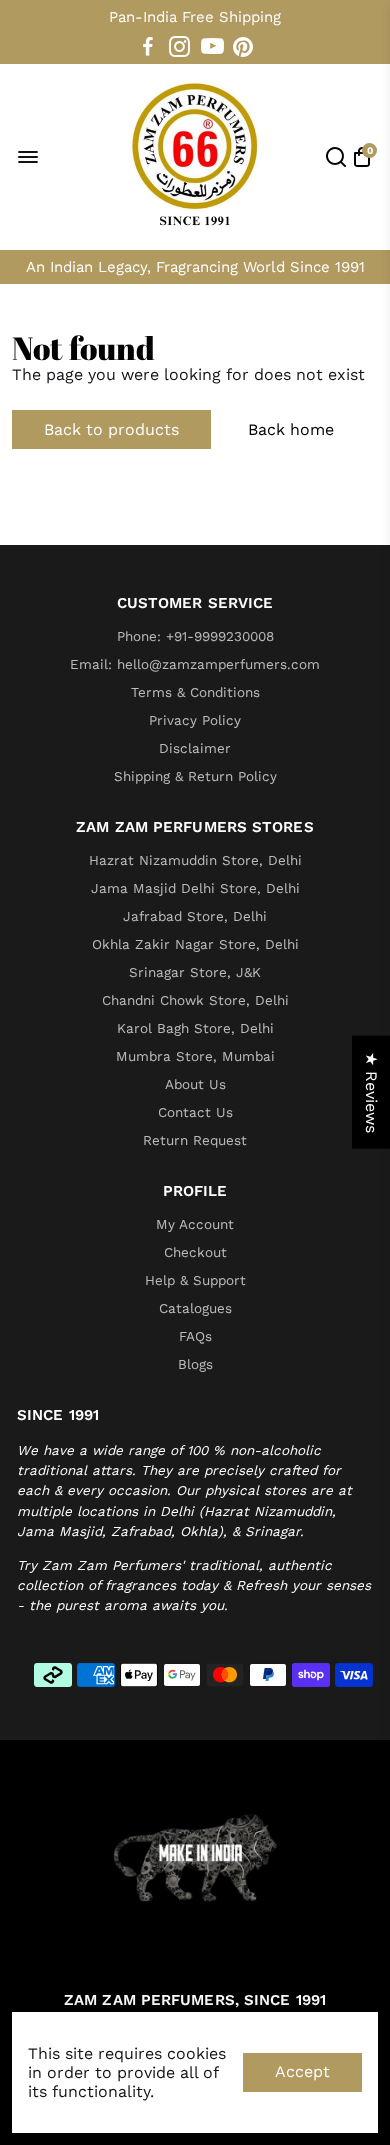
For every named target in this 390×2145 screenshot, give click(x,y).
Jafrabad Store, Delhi (195, 916)
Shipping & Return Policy (195, 776)
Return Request (195, 1140)
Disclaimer (195, 748)
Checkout (195, 1252)
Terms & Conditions (195, 692)
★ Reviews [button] (371, 1091)
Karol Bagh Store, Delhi (195, 1028)
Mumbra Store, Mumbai (195, 1056)
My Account (195, 1224)
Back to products (111, 429)
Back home (291, 429)
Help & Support (195, 1280)
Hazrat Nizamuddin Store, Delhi (195, 860)
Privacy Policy (195, 720)
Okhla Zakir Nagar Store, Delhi (195, 944)
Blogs (195, 1364)
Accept (302, 2071)
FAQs (195, 1336)
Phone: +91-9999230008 (195, 636)
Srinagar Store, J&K (195, 972)
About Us (195, 1084)
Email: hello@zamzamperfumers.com (195, 664)
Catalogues (195, 1308)
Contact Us (195, 1112)
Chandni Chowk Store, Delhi (195, 1000)
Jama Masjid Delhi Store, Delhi (195, 888)
